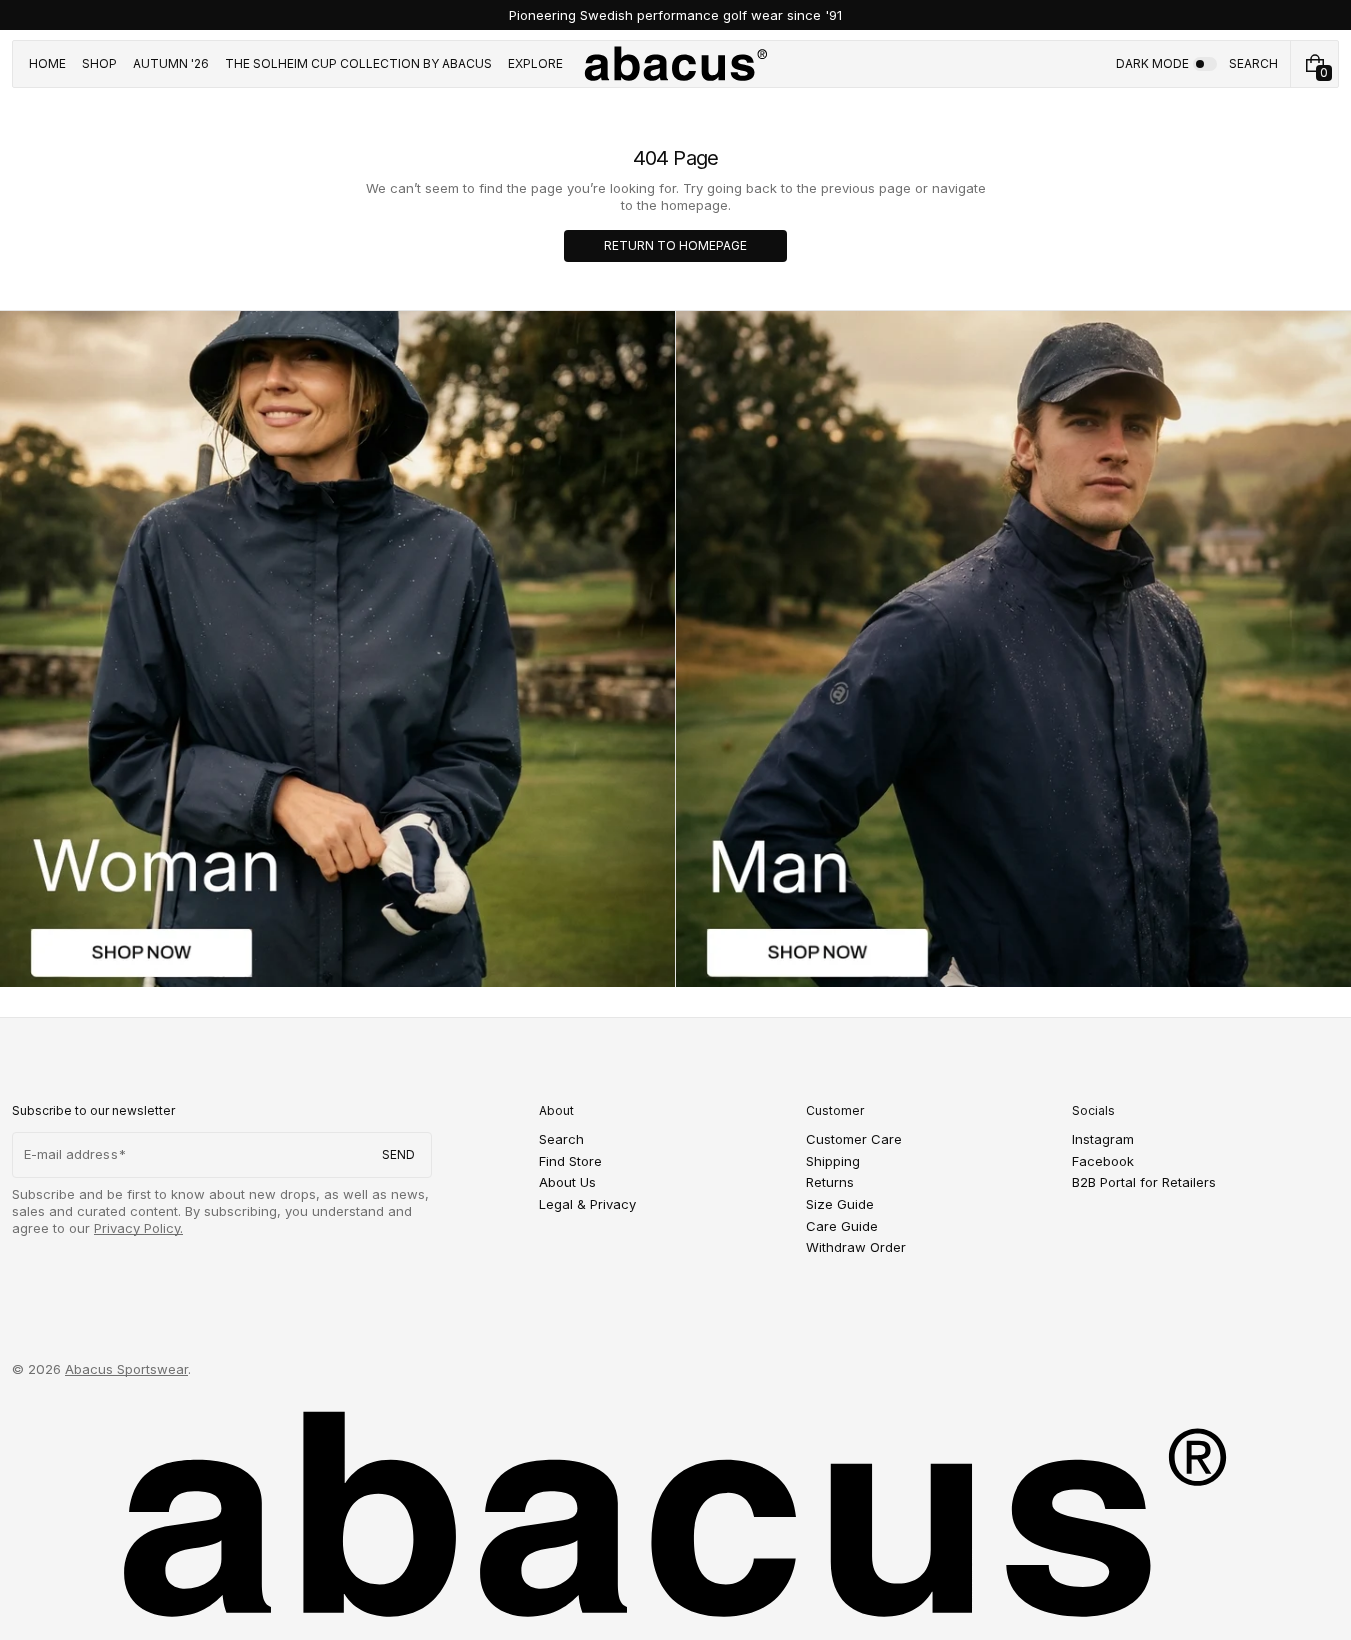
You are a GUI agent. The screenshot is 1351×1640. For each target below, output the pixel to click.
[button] (1253, 64)
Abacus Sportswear (126, 1369)
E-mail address (71, 1154)
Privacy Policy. (138, 1228)
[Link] (675, 15)
